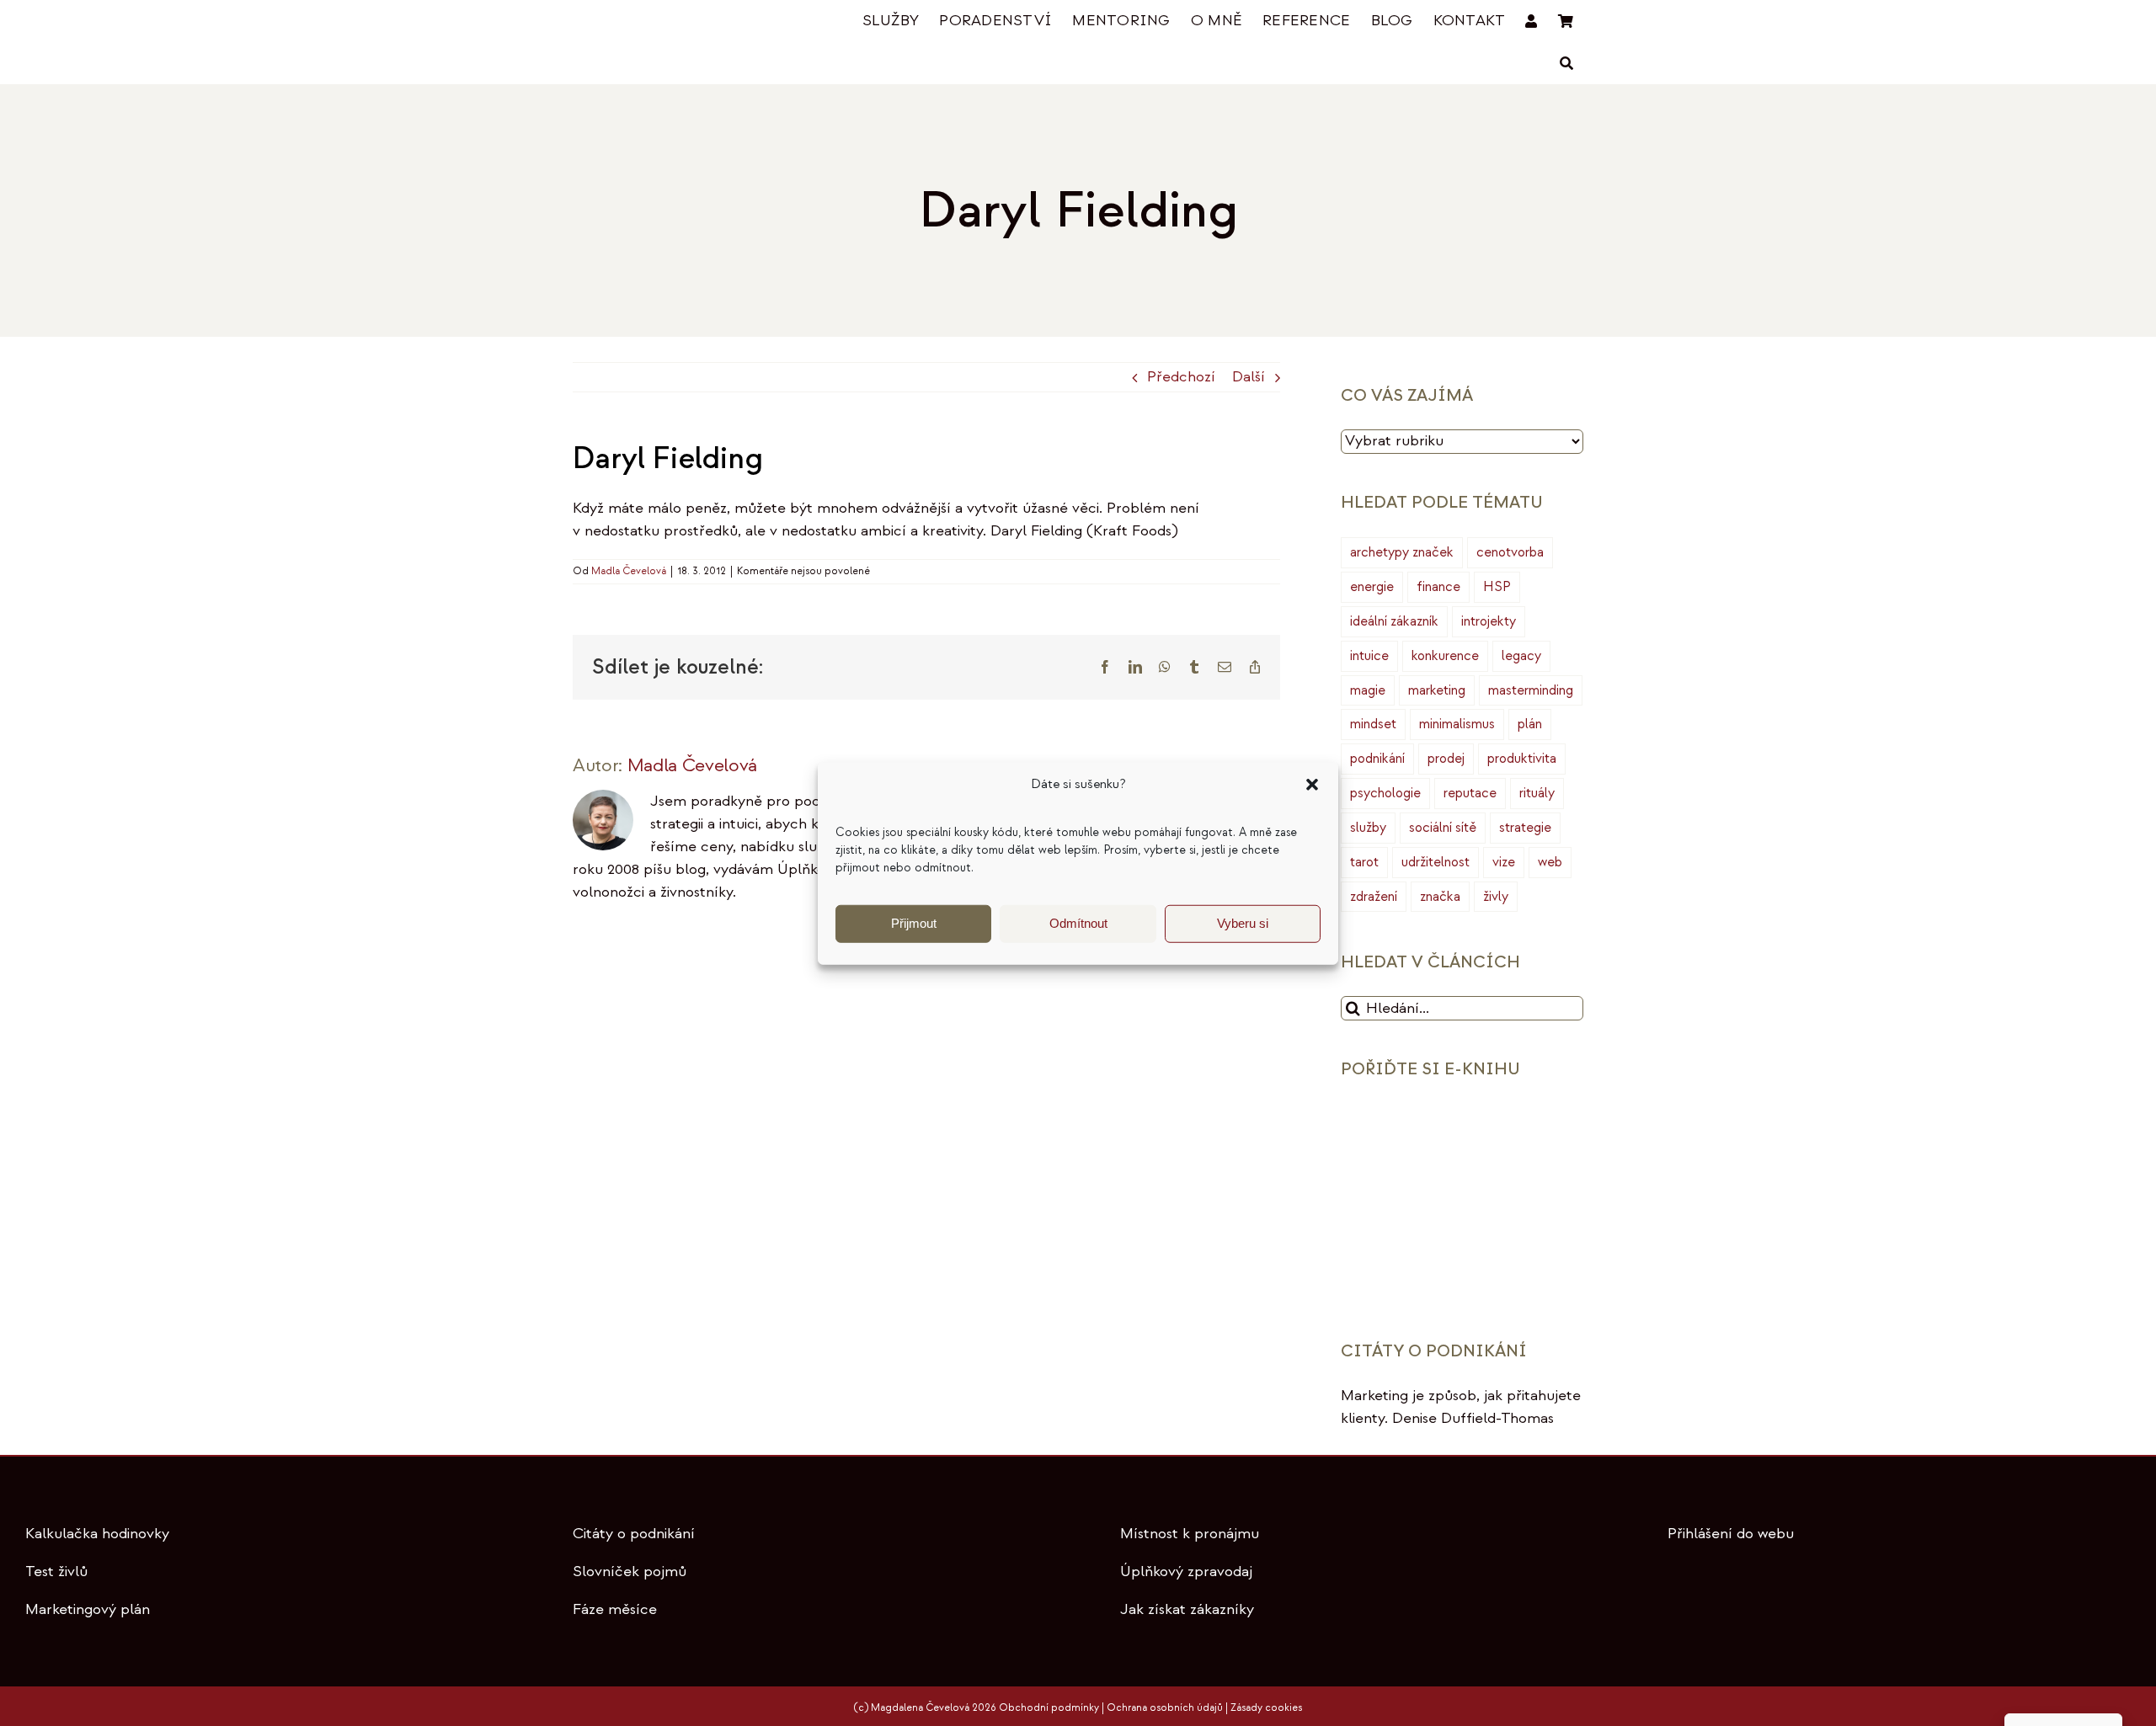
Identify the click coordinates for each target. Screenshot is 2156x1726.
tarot (1364, 862)
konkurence (1445, 656)
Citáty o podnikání (634, 1534)
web (1550, 862)
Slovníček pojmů (630, 1572)
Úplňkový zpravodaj (1186, 1572)
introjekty (1489, 621)
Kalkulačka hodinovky (97, 1534)
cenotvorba (1510, 552)
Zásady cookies (1266, 1708)
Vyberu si (1243, 923)
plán (1530, 724)
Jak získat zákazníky (1187, 1609)
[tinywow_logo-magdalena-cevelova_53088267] (657, 22)
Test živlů (56, 1572)
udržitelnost (1436, 862)
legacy (1521, 656)
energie (1372, 587)
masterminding (1531, 690)
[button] (1312, 785)
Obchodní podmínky (1049, 1708)
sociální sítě (1443, 828)
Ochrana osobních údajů (1165, 1708)
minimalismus (1457, 724)
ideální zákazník (1394, 621)
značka (1440, 897)
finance (1438, 587)
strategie (1525, 828)
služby (1368, 828)
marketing (1437, 690)
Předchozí (1181, 377)
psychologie (1385, 793)
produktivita (1522, 759)
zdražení (1374, 897)
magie (1368, 690)
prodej (1446, 759)
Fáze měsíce (615, 1609)
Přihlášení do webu (1731, 1534)
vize (1504, 862)
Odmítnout (1078, 923)
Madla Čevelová (629, 571)
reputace (1470, 793)
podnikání (1377, 759)
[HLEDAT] (1566, 64)
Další (1249, 377)
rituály (1537, 793)
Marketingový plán (88, 1609)
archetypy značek (1402, 552)
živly (1496, 897)
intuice (1369, 656)
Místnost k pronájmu (1190, 1534)
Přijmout (914, 923)
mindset (1373, 724)
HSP (1497, 587)
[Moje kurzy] (1531, 21)
